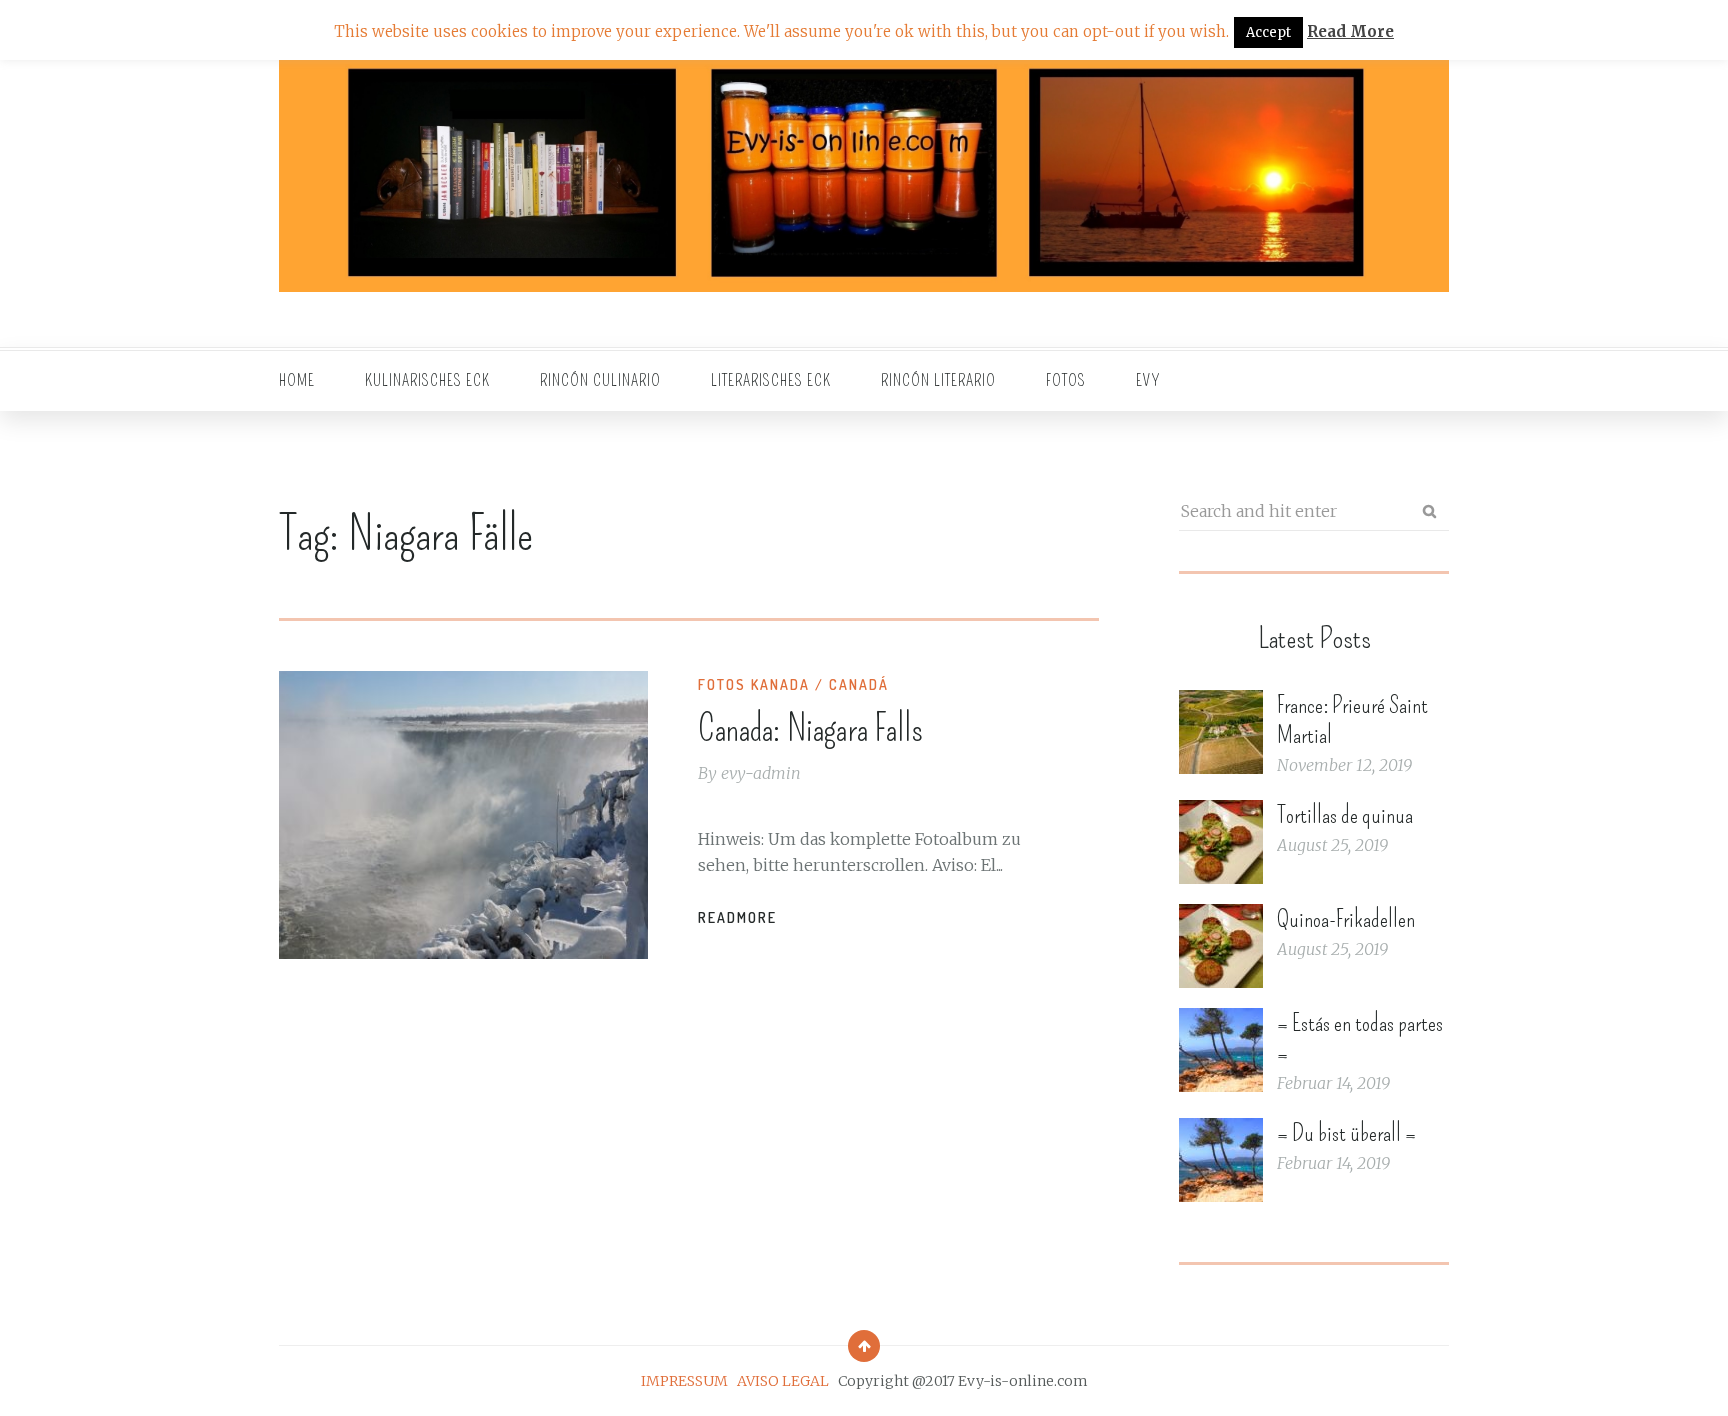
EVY (1148, 380)
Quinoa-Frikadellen (1346, 919)
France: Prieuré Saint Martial (1352, 720)
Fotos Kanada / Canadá (793, 684)
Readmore (737, 917)
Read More (1350, 31)
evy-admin (761, 773)
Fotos (1066, 380)
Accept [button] (1268, 32)
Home (297, 380)
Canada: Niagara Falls (810, 729)
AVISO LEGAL (783, 1381)
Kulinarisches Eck (427, 380)
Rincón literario (938, 380)
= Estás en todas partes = (1360, 1038)
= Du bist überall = (1346, 1133)
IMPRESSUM (684, 1381)
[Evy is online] (864, 173)
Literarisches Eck (771, 380)
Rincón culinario (600, 380)
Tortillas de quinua (1345, 815)
